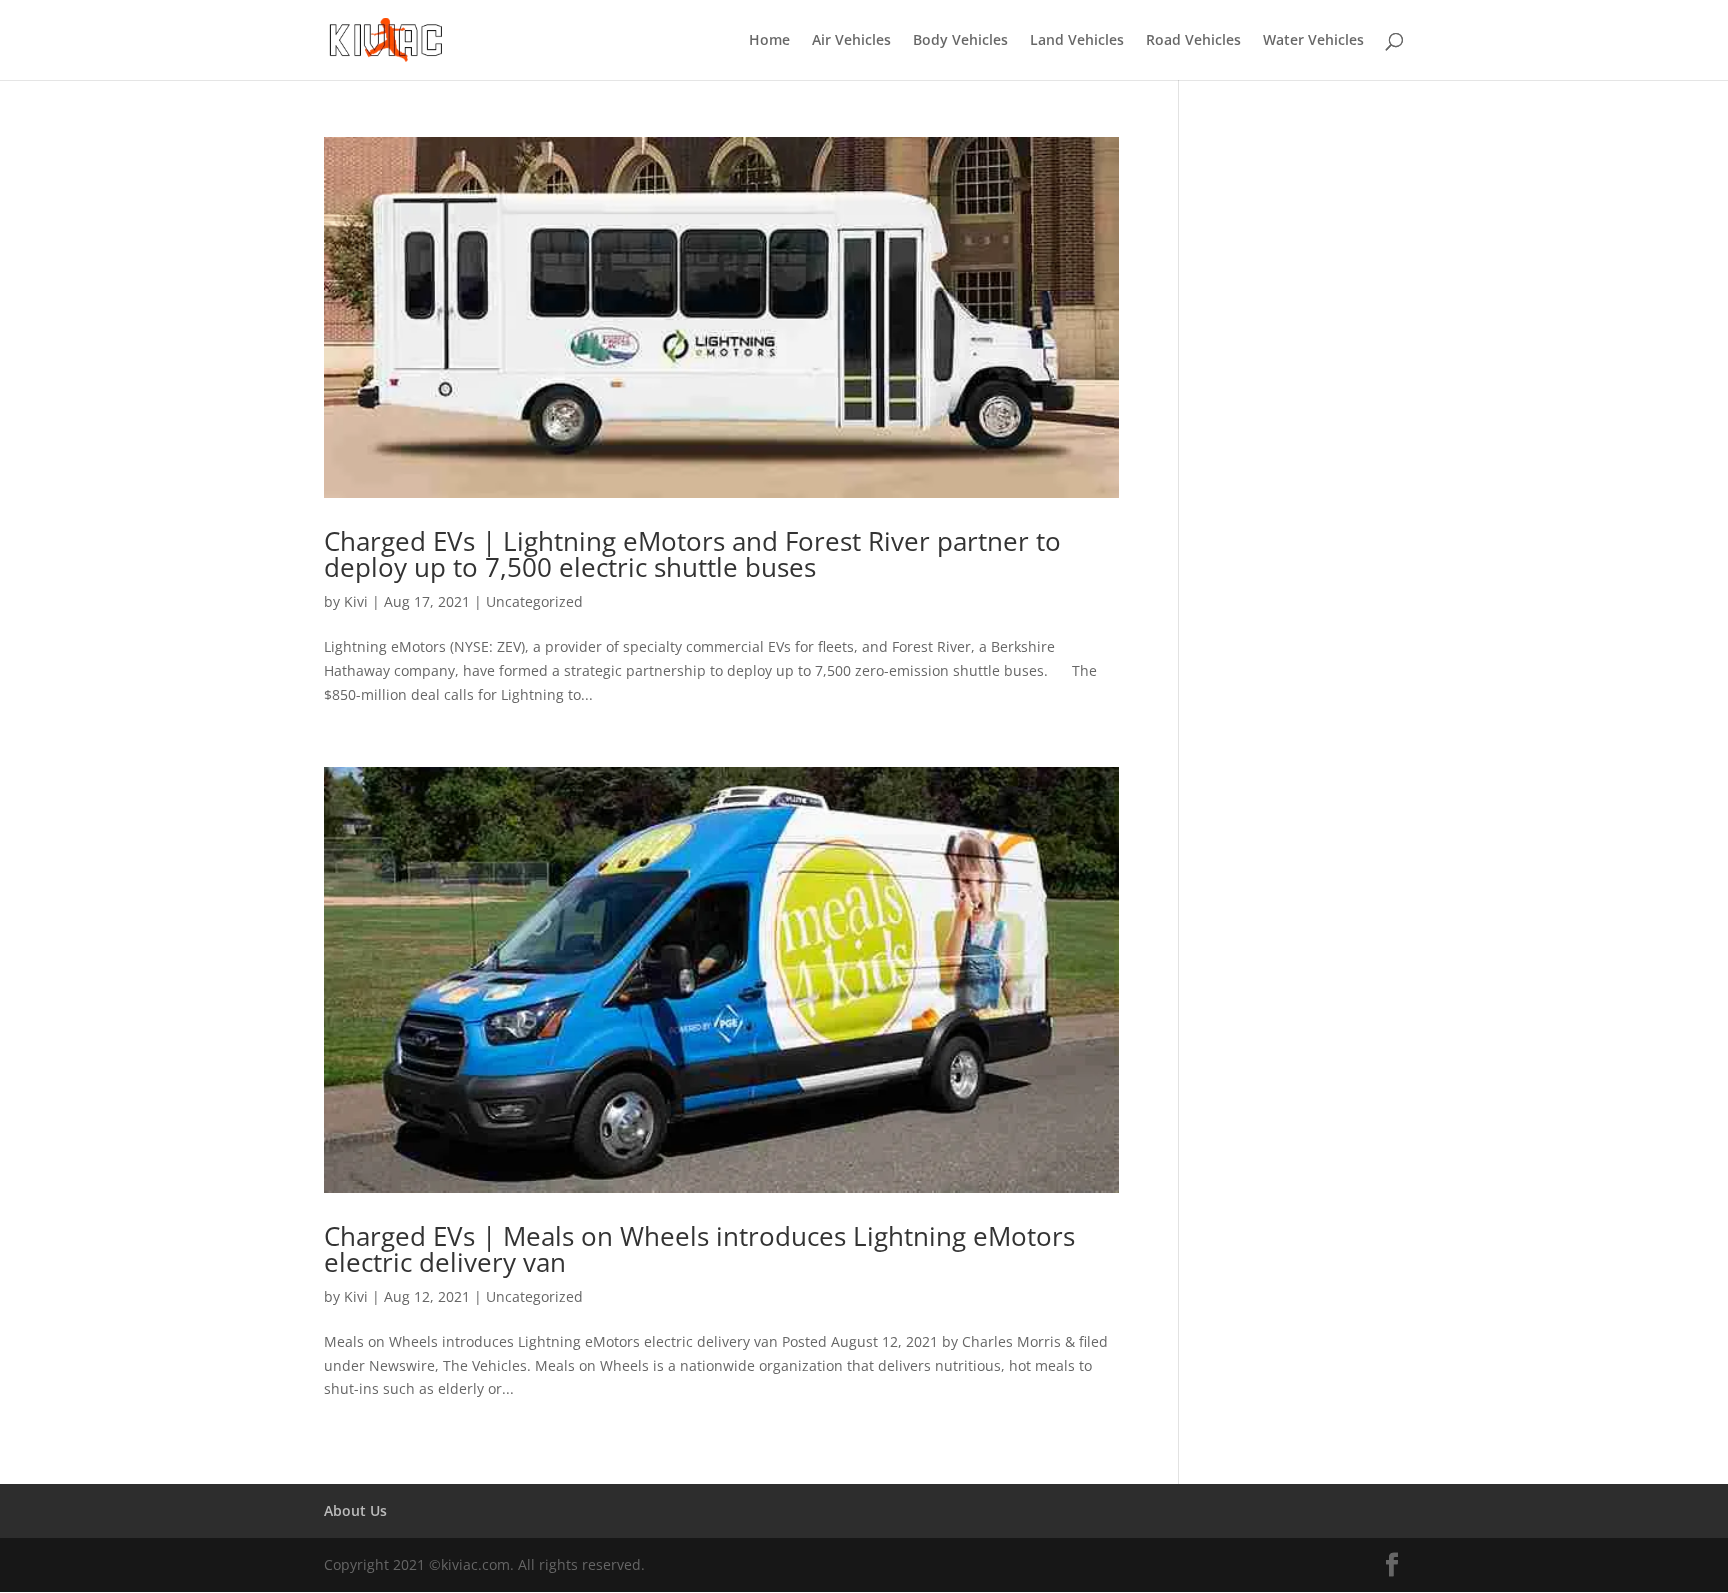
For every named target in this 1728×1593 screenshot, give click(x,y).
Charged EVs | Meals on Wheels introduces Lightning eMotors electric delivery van (699, 1249)
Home (769, 41)
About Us (355, 1510)
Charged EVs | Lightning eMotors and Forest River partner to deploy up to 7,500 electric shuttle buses (692, 554)
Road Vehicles (1193, 41)
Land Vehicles (1077, 41)
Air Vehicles (851, 41)
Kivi (356, 601)
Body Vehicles (960, 41)
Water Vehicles (1313, 41)
